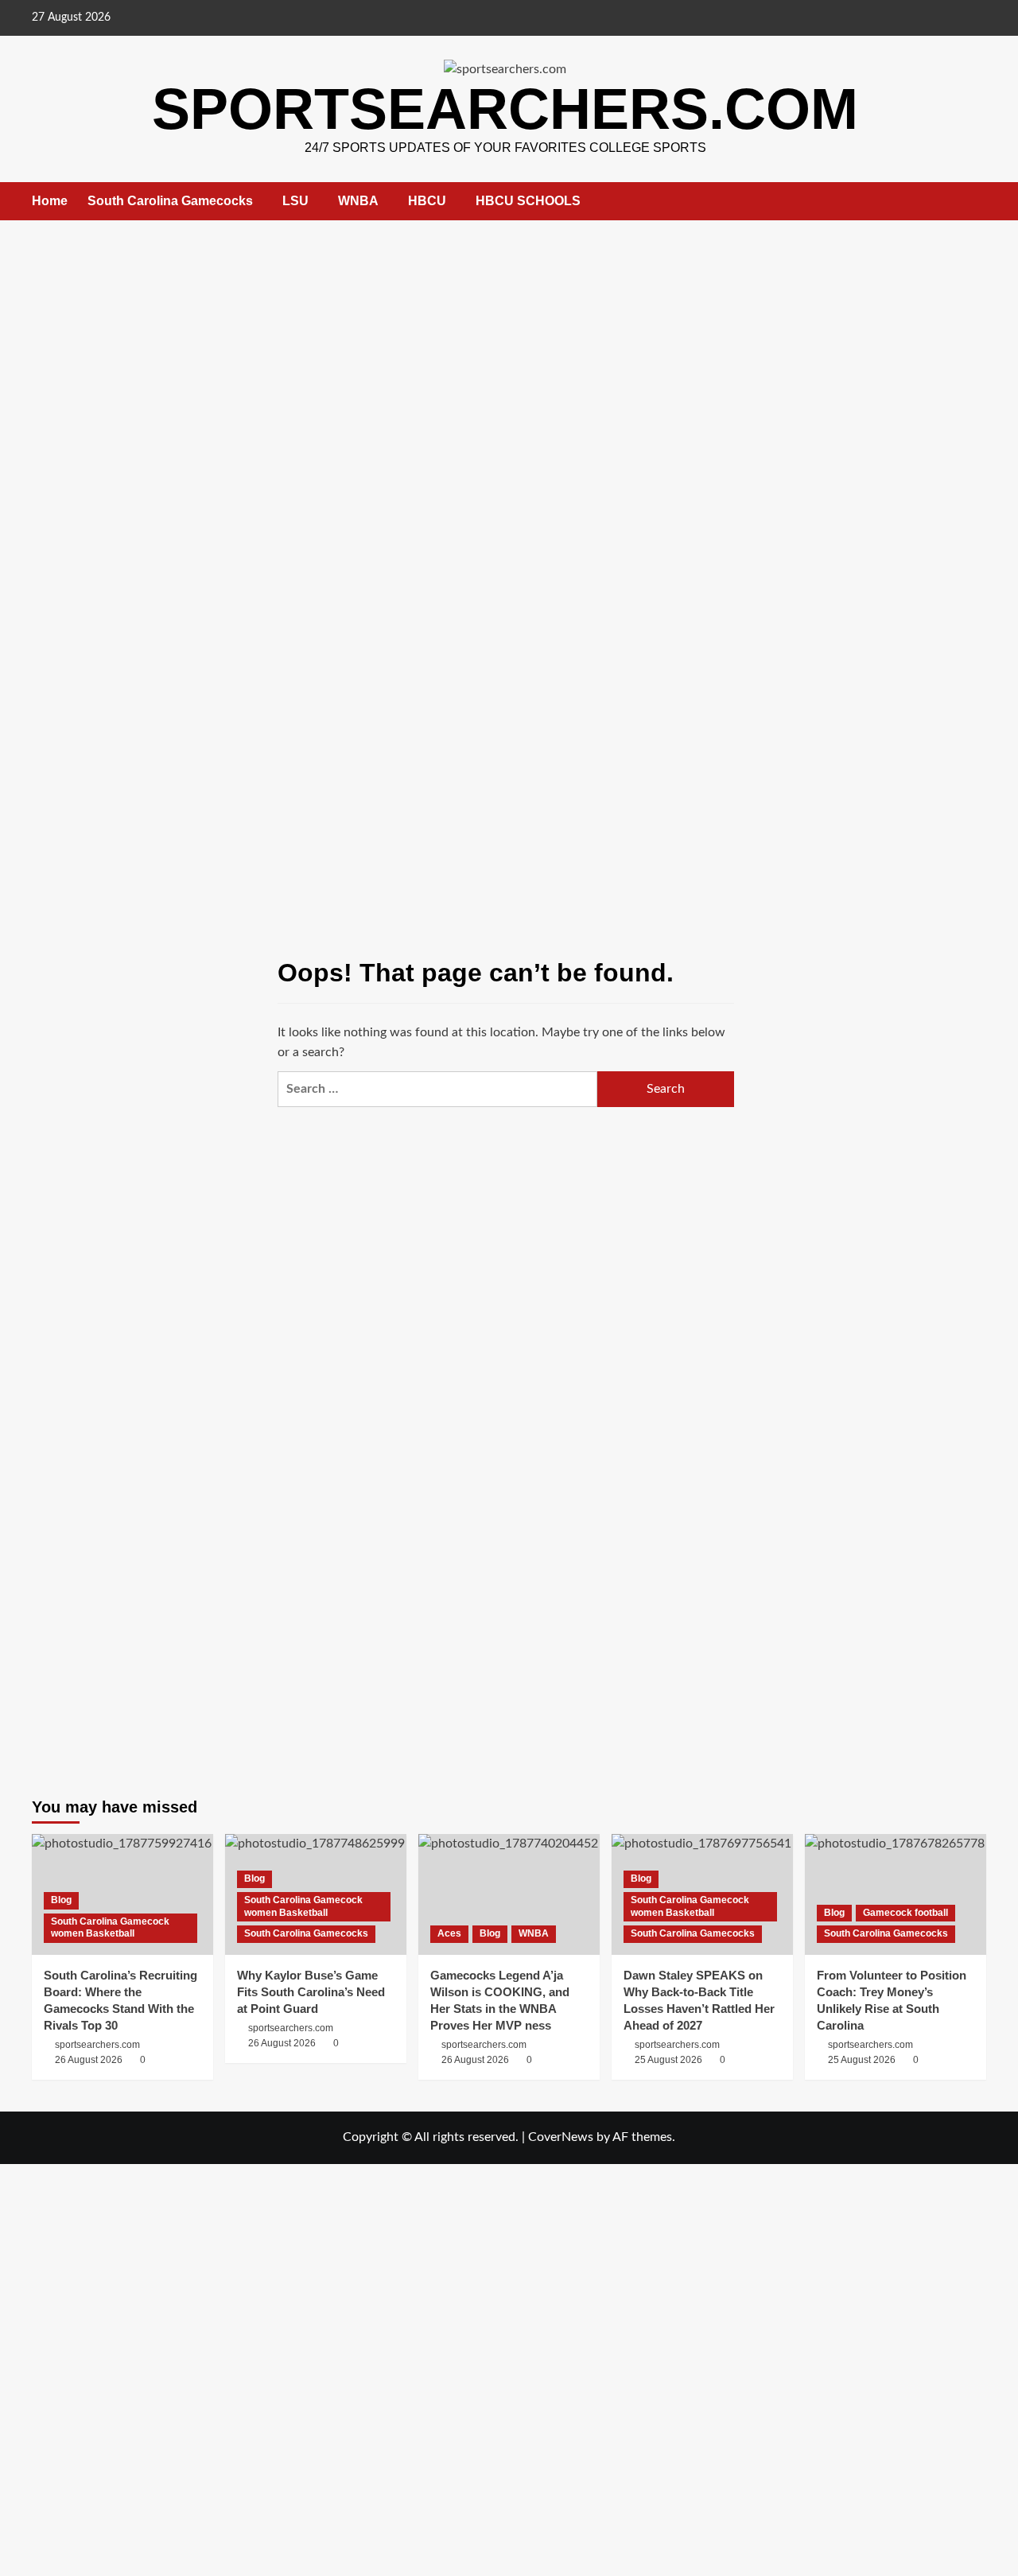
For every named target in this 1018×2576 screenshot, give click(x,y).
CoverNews (561, 2137)
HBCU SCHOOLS (528, 201)
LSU (295, 201)
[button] (976, 202)
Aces (449, 1933)
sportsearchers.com (505, 109)
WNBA (358, 201)
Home (50, 201)
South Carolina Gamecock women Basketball (110, 1928)
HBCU (427, 201)
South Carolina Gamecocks (170, 201)
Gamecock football (905, 1913)
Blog (61, 1900)
